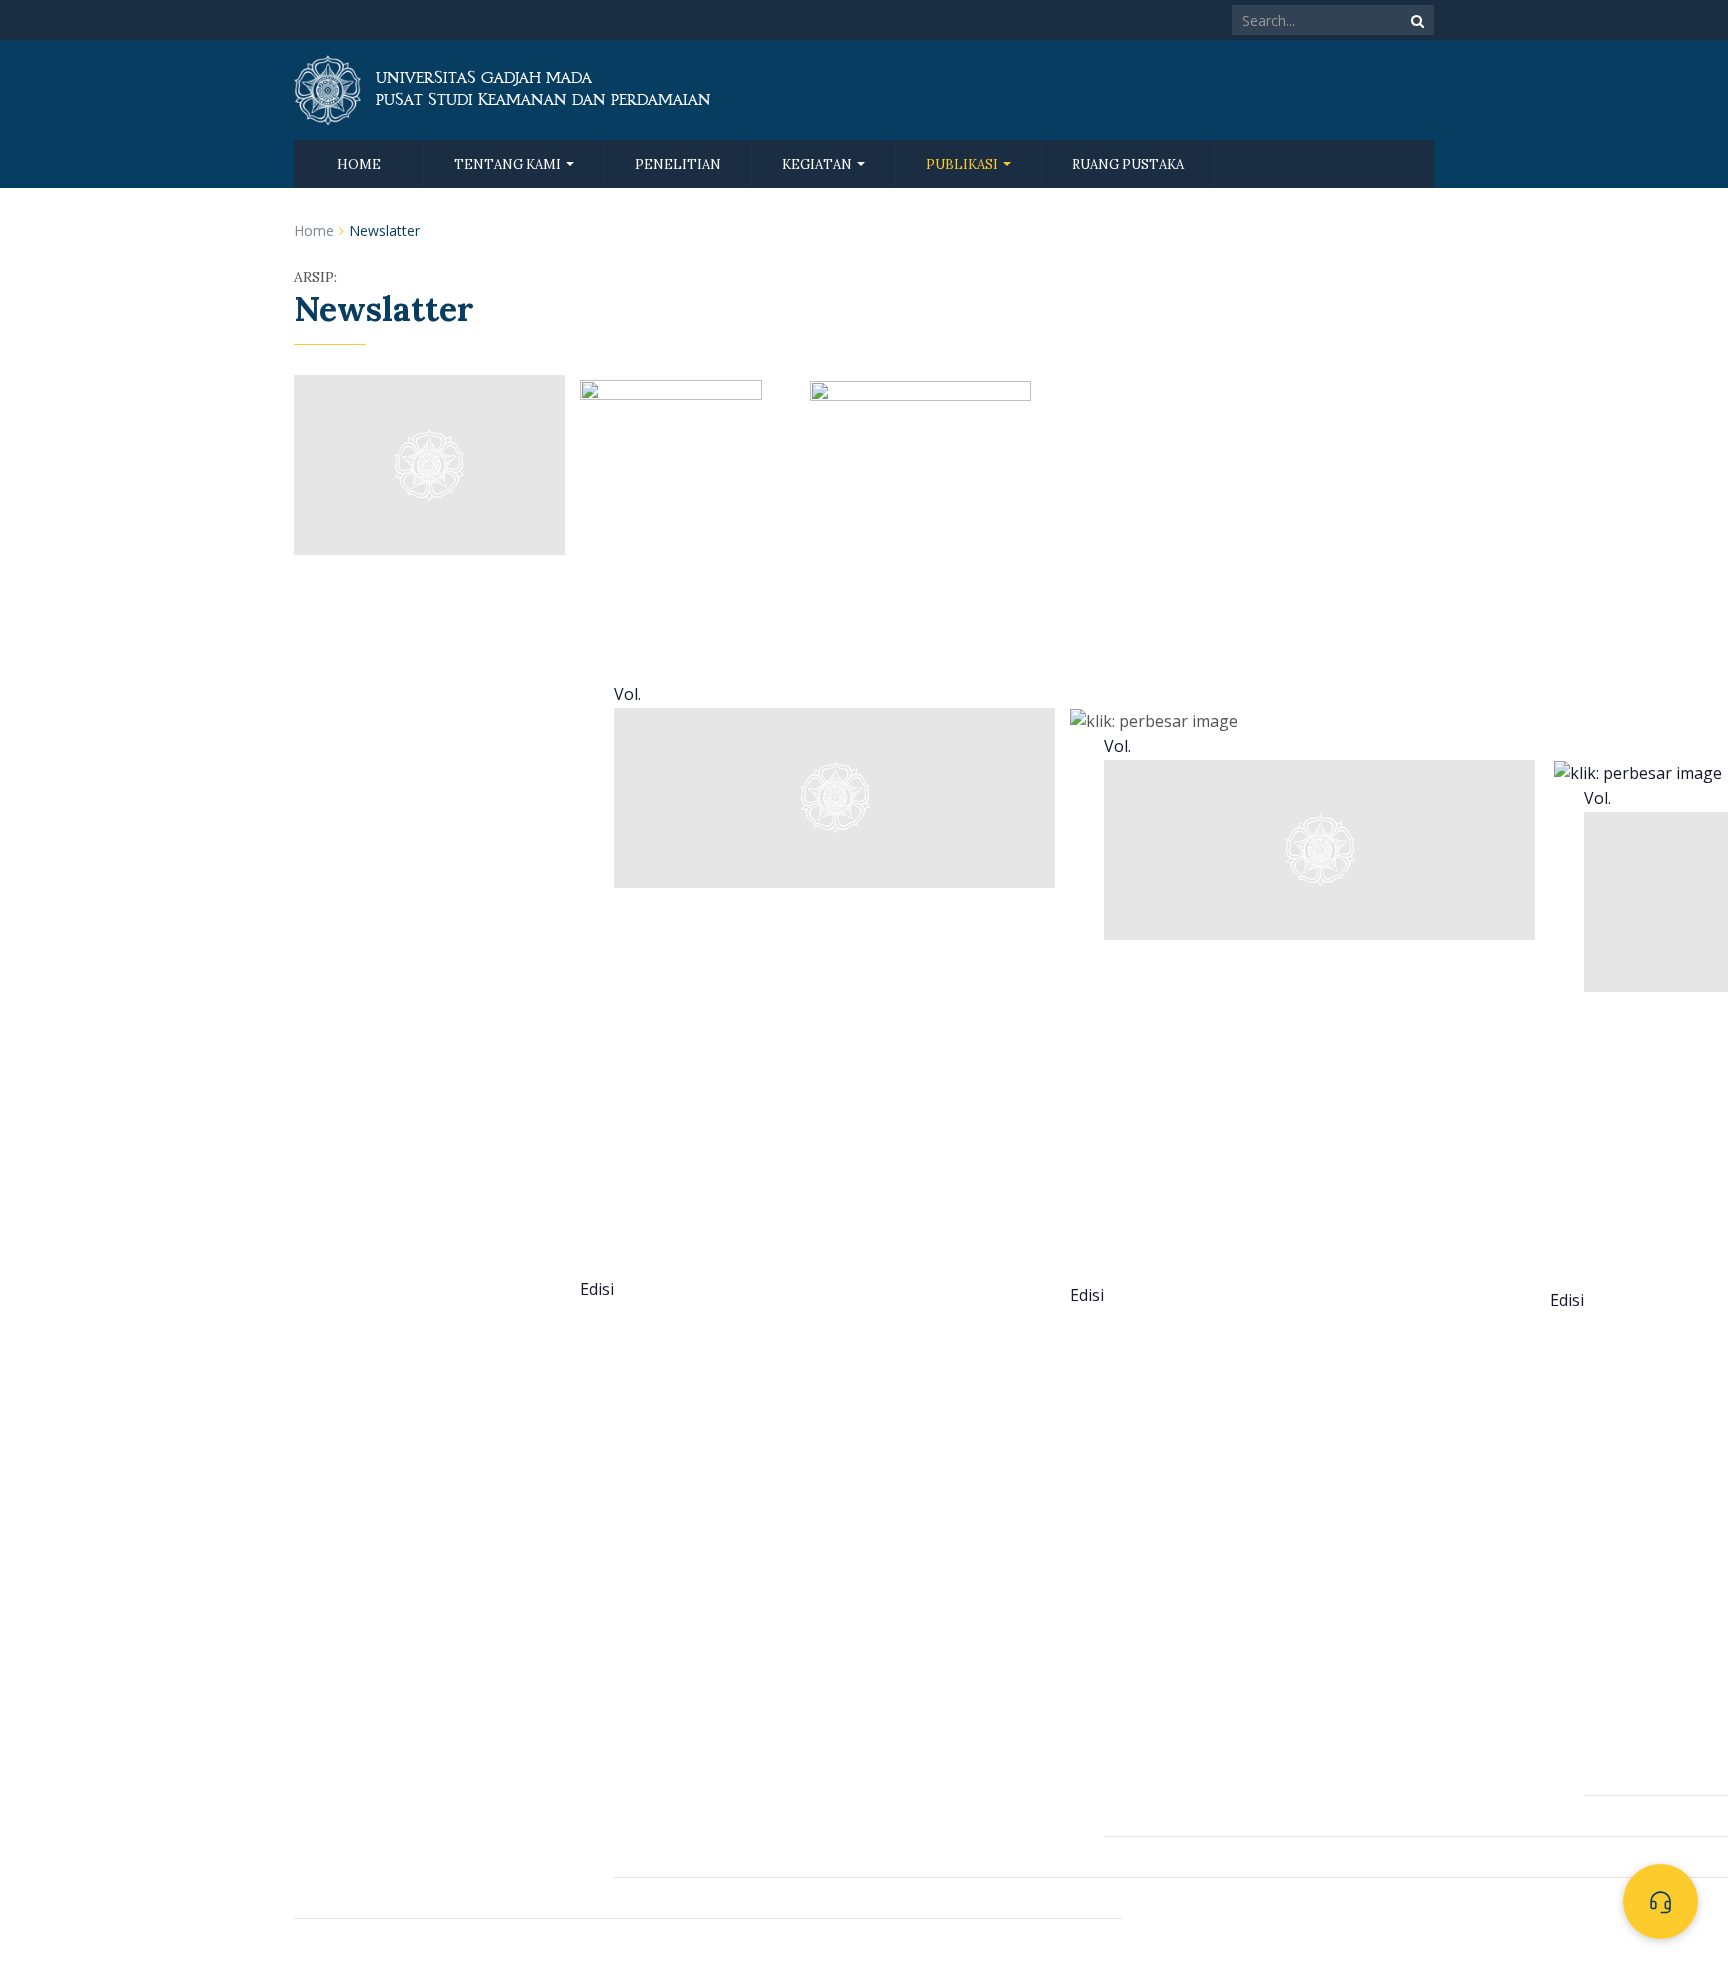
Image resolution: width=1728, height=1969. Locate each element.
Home (359, 164)
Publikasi (963, 164)
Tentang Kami (509, 164)
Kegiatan (818, 164)
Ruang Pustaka (1128, 164)
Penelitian (678, 164)
